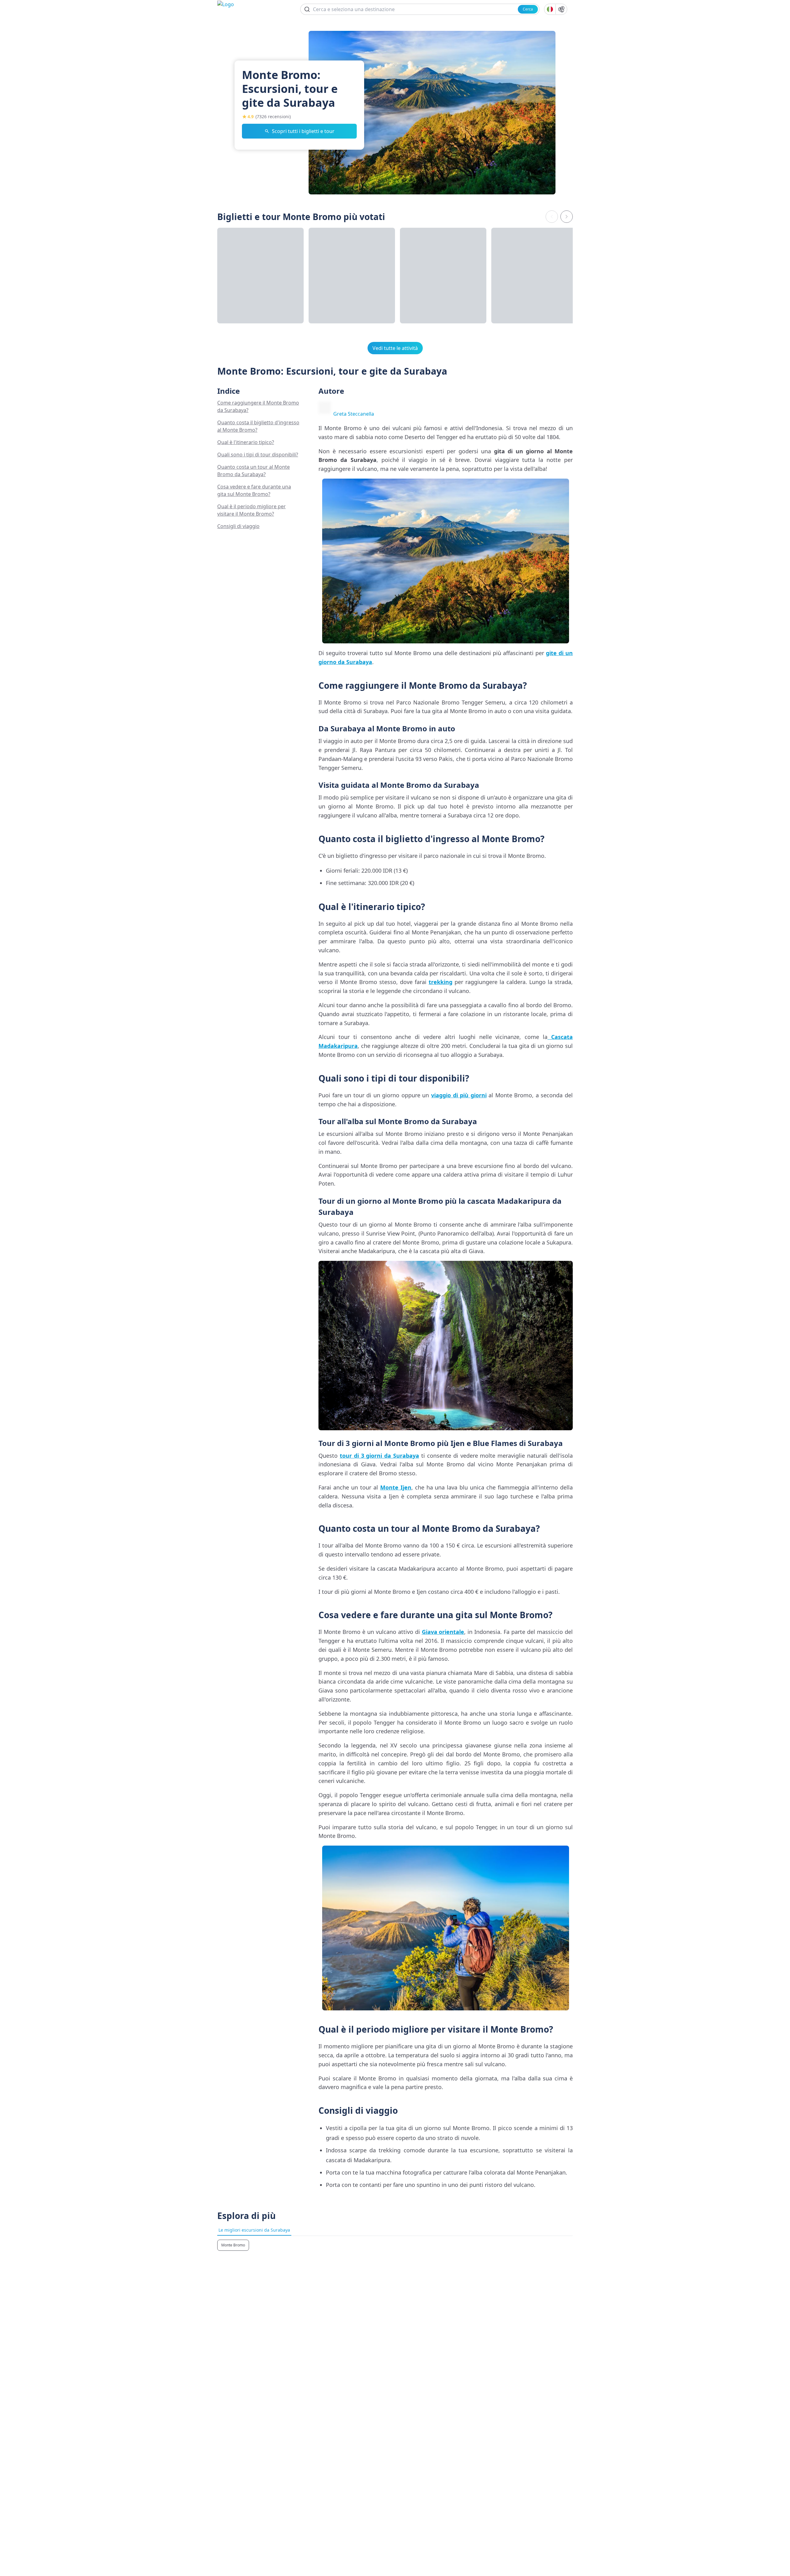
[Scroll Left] (552, 217)
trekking (441, 982)
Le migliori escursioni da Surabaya (254, 2230)
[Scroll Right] (567, 217)
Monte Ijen (396, 1487)
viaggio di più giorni (459, 1095)
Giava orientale (443, 1632)
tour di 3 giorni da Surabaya (379, 1456)
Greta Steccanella (354, 414)
